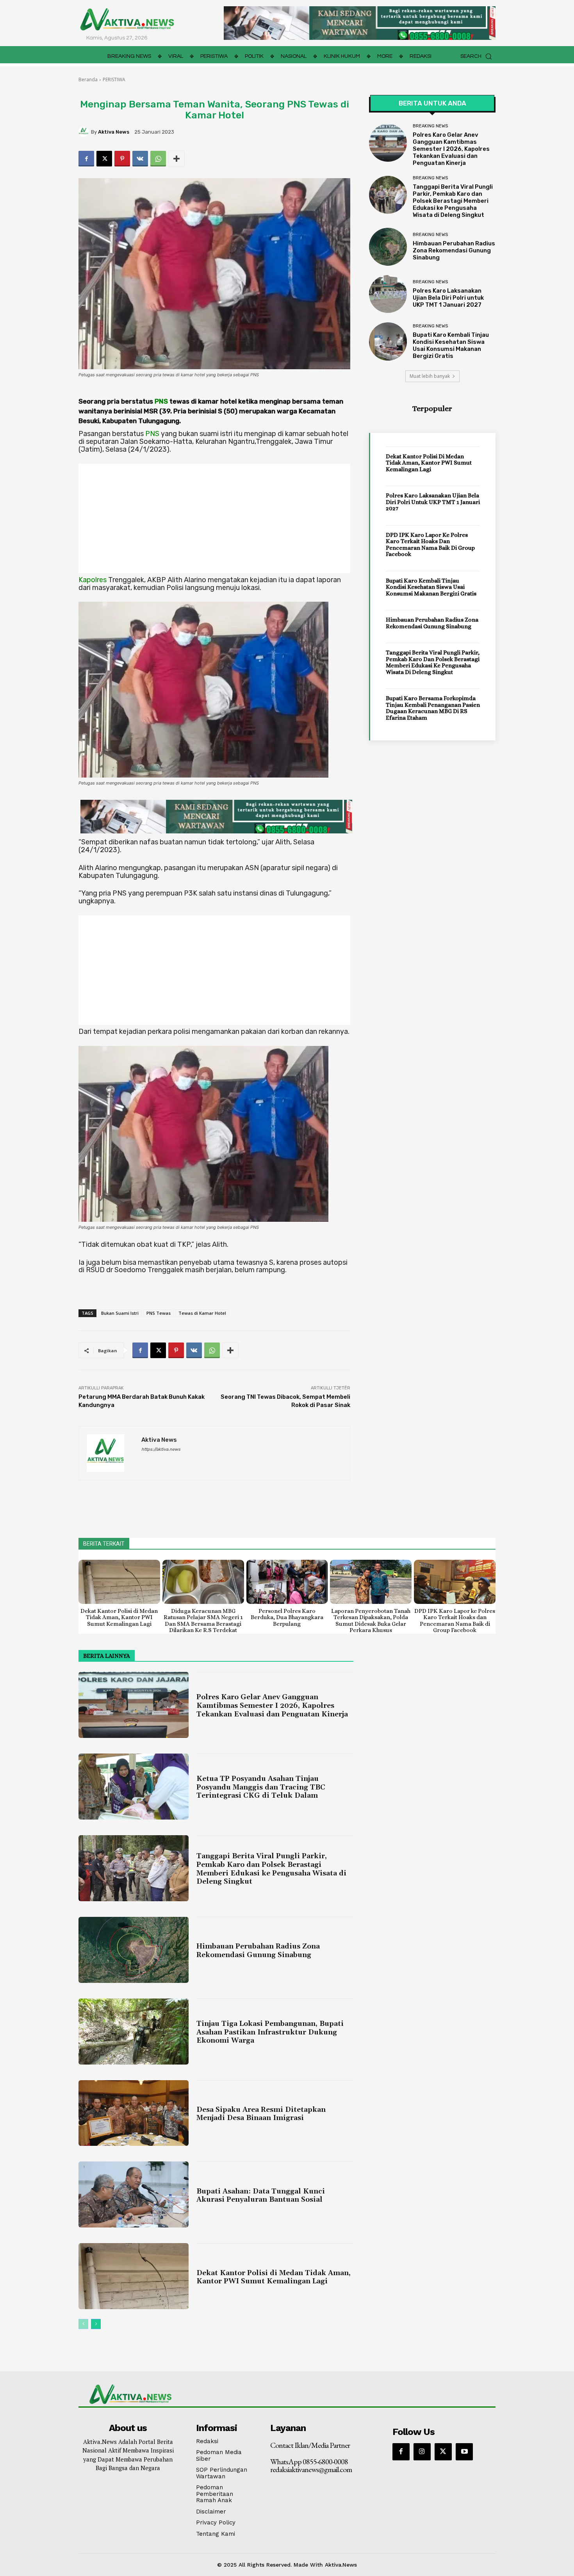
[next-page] (96, 2324)
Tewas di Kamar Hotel (202, 1313)
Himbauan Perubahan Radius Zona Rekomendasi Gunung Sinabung (454, 250)
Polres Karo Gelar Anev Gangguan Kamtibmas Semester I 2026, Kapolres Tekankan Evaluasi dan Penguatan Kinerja (451, 149)
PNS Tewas (159, 1313)
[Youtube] (464, 2452)
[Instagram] (422, 2452)
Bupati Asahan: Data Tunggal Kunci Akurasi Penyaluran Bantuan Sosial (261, 2196)
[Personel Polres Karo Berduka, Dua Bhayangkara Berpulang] (287, 1582)
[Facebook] (86, 159)
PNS (161, 401)
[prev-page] (83, 2324)
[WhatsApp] (158, 159)
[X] (104, 159)
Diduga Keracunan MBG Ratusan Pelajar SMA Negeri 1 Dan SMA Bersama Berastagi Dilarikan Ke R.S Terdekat (203, 1621)
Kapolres (93, 580)
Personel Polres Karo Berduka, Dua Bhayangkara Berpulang (287, 1617)
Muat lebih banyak (430, 376)
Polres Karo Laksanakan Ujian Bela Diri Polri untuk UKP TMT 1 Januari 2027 (448, 298)
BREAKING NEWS (430, 126)
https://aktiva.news (161, 1449)
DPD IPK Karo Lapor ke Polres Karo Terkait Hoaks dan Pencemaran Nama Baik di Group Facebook (430, 545)
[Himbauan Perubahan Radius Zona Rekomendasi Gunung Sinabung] (388, 247)
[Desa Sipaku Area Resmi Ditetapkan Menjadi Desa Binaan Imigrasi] (134, 2113)
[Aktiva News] (85, 132)
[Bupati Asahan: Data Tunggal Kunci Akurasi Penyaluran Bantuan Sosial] (134, 2194)
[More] (176, 159)
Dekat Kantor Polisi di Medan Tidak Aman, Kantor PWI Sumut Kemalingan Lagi (429, 463)
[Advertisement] (214, 518)
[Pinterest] (122, 159)
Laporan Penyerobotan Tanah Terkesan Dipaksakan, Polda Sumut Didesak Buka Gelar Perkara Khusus (371, 1621)
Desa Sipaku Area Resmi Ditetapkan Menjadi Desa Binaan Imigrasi (261, 2114)
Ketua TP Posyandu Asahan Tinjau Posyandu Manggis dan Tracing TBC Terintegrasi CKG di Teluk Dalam (261, 1787)
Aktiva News (114, 132)
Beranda (88, 80)
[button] (478, 56)
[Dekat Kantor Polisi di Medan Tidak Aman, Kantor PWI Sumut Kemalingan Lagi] (119, 1582)
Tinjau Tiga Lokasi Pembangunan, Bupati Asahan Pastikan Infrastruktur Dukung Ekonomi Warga (270, 2032)
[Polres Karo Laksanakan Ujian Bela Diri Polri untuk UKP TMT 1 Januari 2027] (388, 294)
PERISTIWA (114, 80)
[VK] (140, 159)
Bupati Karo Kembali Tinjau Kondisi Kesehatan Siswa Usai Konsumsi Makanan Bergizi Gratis (451, 345)
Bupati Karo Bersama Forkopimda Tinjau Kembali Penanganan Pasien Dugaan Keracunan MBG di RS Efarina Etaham (433, 708)
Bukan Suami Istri (120, 1313)
